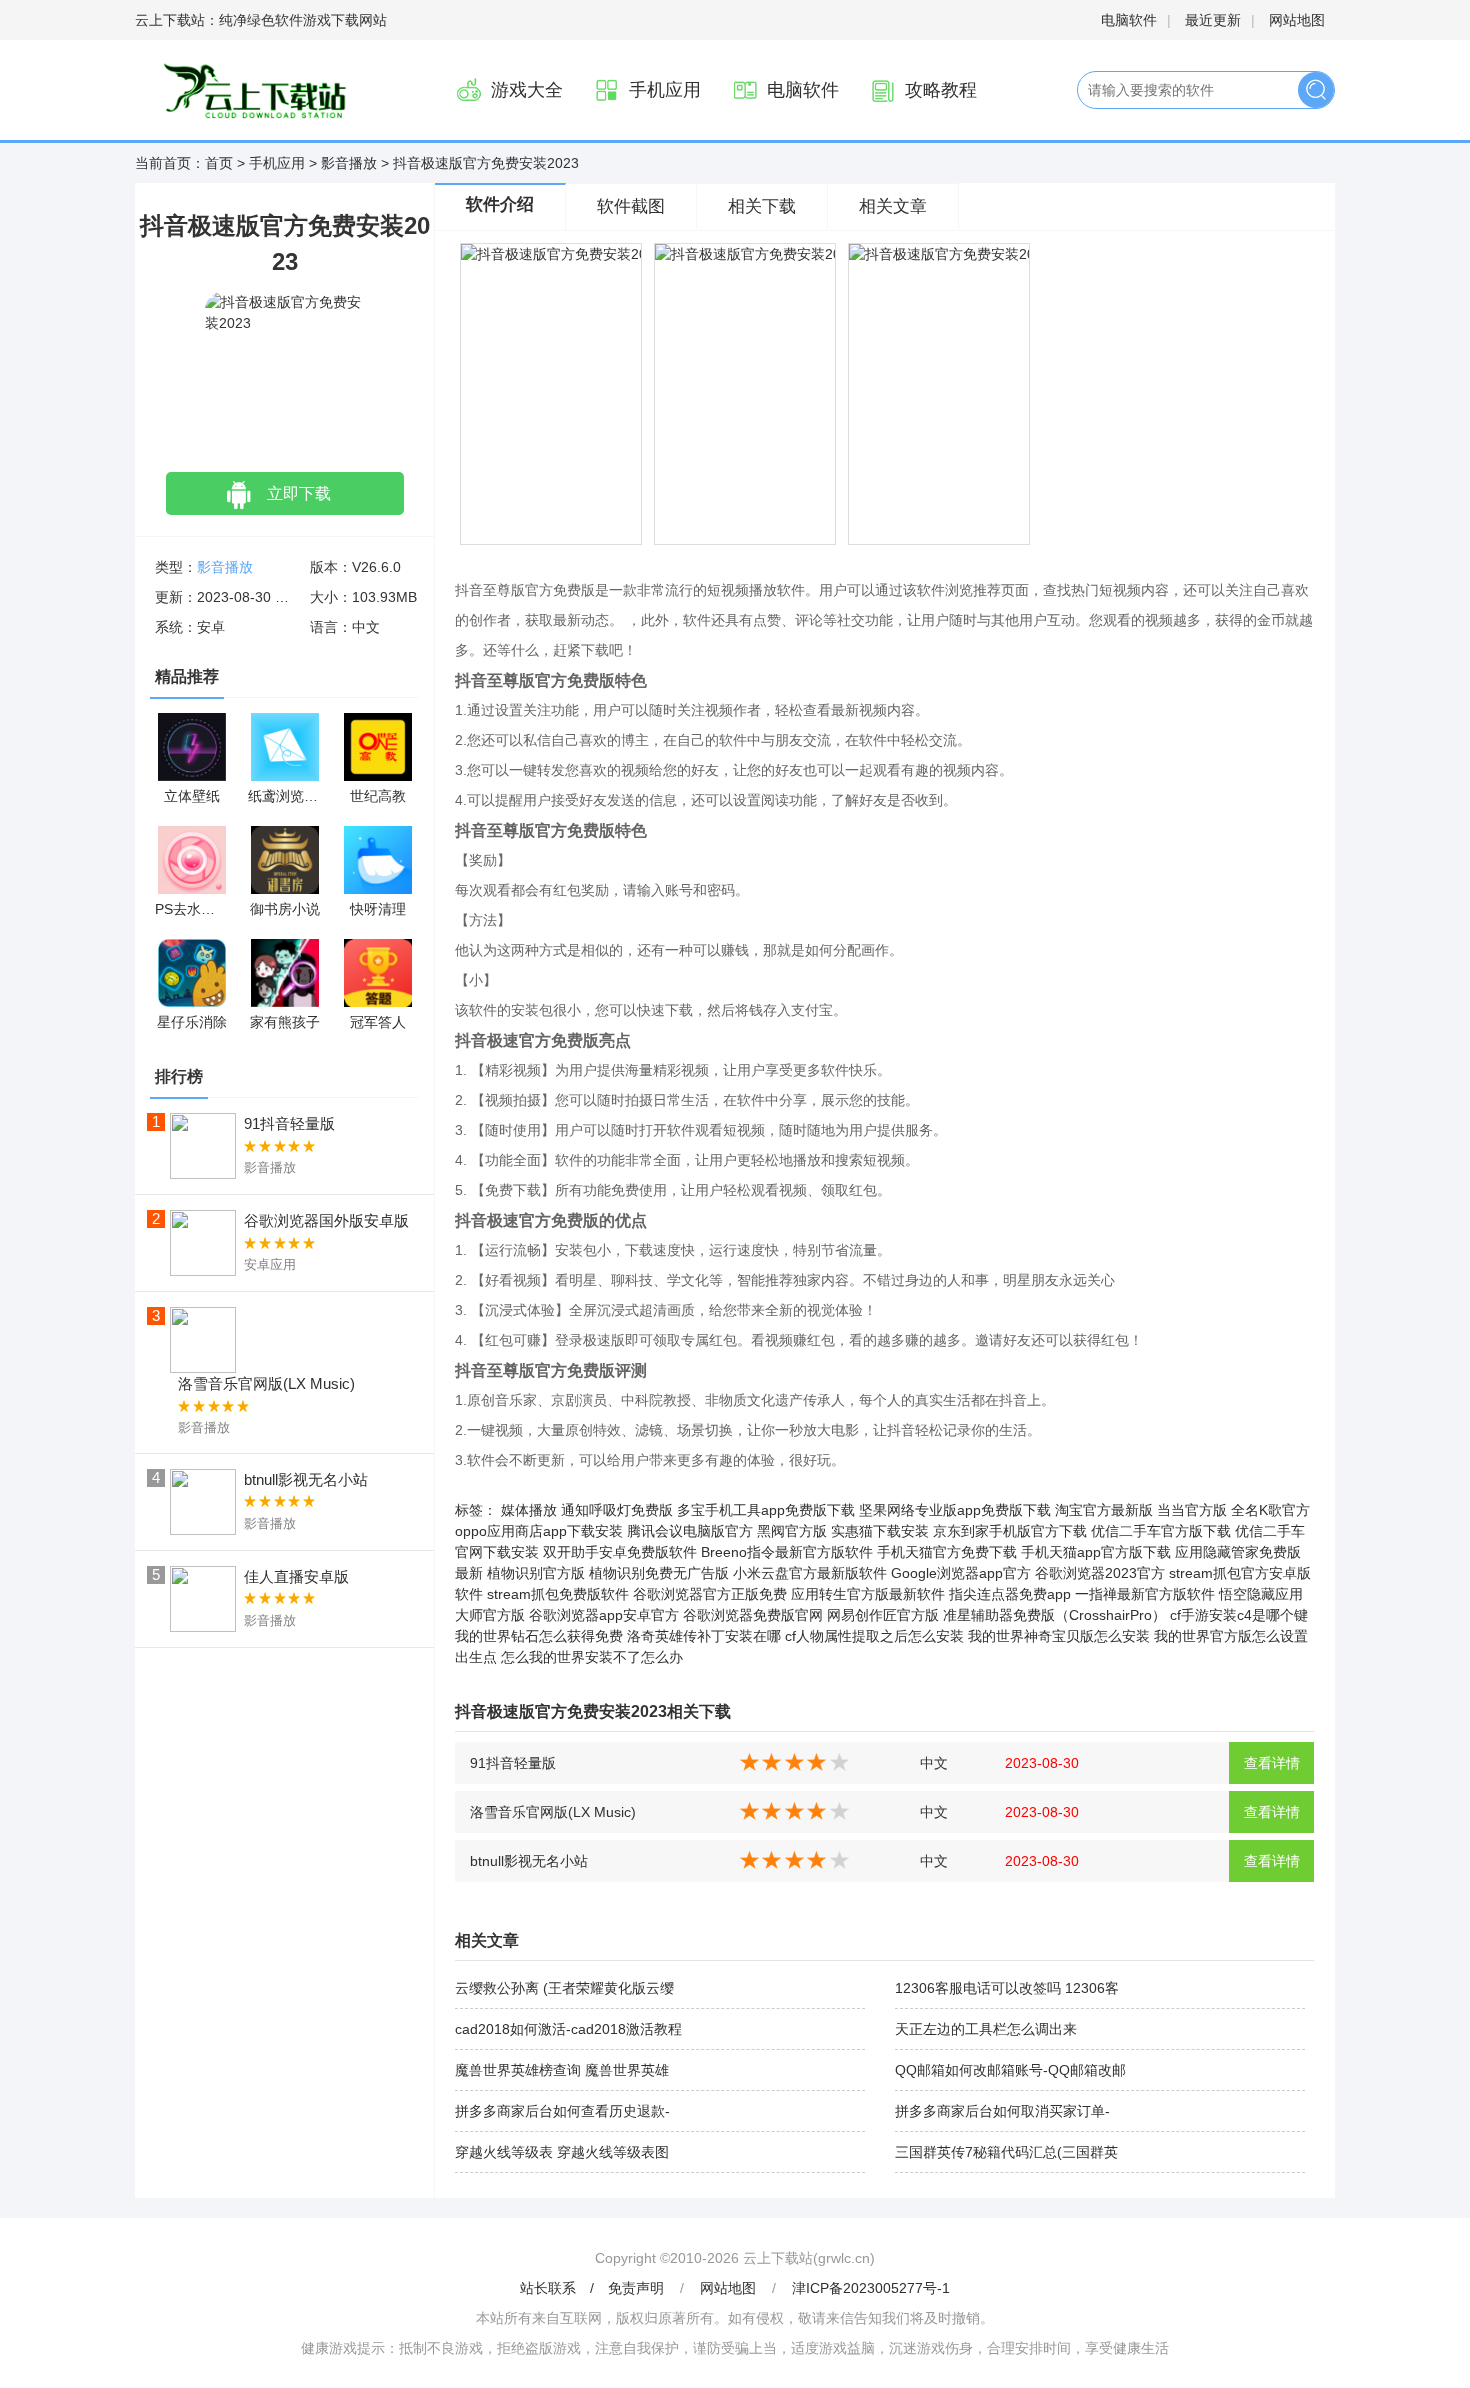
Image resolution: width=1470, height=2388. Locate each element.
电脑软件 (1129, 20)
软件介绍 (500, 204)
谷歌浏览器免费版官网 (753, 1615)
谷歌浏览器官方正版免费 (710, 1594)
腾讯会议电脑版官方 (690, 1531)
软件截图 (631, 206)
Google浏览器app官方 (961, 1573)
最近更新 (1213, 20)
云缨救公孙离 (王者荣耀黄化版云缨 (564, 1988)
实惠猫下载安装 (880, 1531)
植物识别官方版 (536, 1573)
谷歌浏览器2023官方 (1100, 1573)
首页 (219, 163)
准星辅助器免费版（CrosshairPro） (1054, 1615)
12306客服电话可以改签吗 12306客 (1007, 1988)
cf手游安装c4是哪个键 (1239, 1615)
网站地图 (1297, 20)
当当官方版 (1192, 1510)
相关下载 (762, 206)
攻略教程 (941, 90)
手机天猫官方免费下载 (947, 1552)
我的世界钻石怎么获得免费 (539, 1636)
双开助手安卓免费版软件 (620, 1552)
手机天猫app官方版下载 (1096, 1552)
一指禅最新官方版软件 (1145, 1594)
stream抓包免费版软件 (558, 1594)
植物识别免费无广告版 (659, 1573)
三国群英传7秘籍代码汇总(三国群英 (1006, 2152)
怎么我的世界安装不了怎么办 (592, 1657)
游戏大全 (527, 90)
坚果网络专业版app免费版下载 (955, 1510)
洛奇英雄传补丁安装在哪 (704, 1636)
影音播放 (349, 163)
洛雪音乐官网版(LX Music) (553, 1812)
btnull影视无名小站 (529, 1861)
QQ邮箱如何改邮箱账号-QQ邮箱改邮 (1010, 2070)
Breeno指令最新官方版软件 (787, 1552)
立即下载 (299, 493)
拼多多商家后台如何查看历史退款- (562, 2111)
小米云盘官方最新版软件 (810, 1573)
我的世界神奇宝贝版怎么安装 (1059, 1636)
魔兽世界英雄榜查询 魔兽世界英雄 (562, 2070)
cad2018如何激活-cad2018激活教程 (568, 2029)
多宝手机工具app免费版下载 (766, 1510)
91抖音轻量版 (513, 1763)
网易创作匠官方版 (883, 1615)
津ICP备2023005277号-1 (871, 2288)
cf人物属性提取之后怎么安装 (874, 1636)
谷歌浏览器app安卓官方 (604, 1615)
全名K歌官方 (1270, 1510)
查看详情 (1272, 1763)
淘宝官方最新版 (1104, 1510)
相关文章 (893, 206)
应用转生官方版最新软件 (868, 1594)
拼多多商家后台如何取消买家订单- (1002, 2111)
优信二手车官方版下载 (1161, 1531)
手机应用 (665, 90)
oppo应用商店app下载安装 (539, 1531)
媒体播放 (529, 1510)
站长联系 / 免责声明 (594, 2288)
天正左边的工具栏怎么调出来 (986, 2029)
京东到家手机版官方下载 (1010, 1531)
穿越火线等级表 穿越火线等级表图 (562, 2152)
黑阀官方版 (792, 1531)
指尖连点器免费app (1010, 1594)
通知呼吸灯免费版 (617, 1510)
